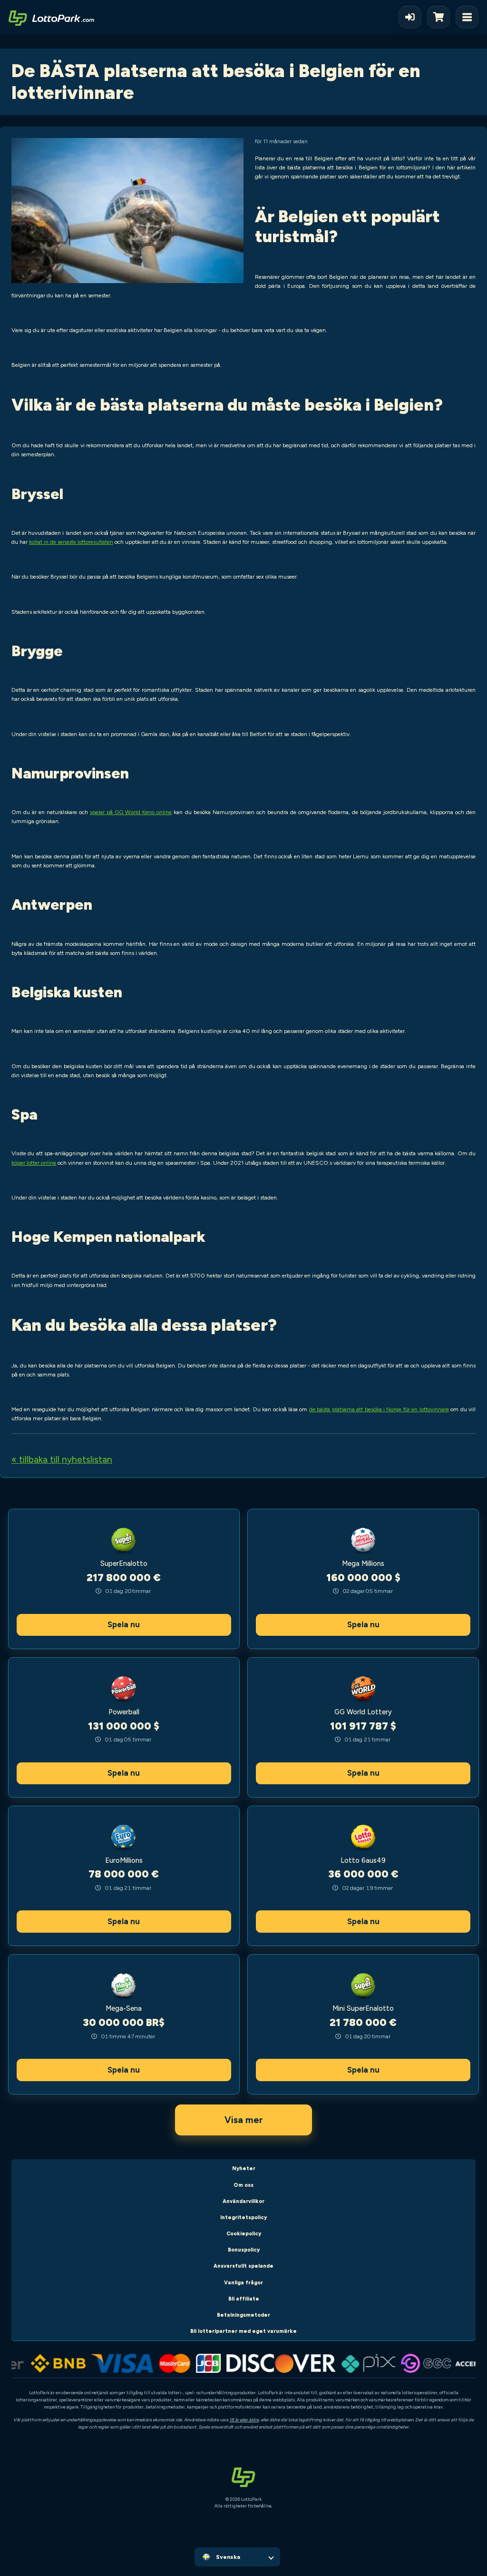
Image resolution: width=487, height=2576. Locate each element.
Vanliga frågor (243, 2283)
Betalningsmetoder (243, 2315)
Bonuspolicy (244, 2250)
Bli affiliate (244, 2299)
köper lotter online (34, 1163)
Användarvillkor (243, 2201)
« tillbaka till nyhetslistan (62, 1460)
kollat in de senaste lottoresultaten (71, 542)
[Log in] (410, 17)
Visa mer (244, 2120)
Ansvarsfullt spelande (243, 2266)
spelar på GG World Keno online (131, 812)
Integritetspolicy (243, 2217)
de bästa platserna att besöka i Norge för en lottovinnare (379, 1409)
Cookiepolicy (244, 2234)
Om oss (243, 2185)
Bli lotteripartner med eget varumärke (243, 2331)
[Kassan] (441, 17)
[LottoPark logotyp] (51, 17)
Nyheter (244, 2168)
